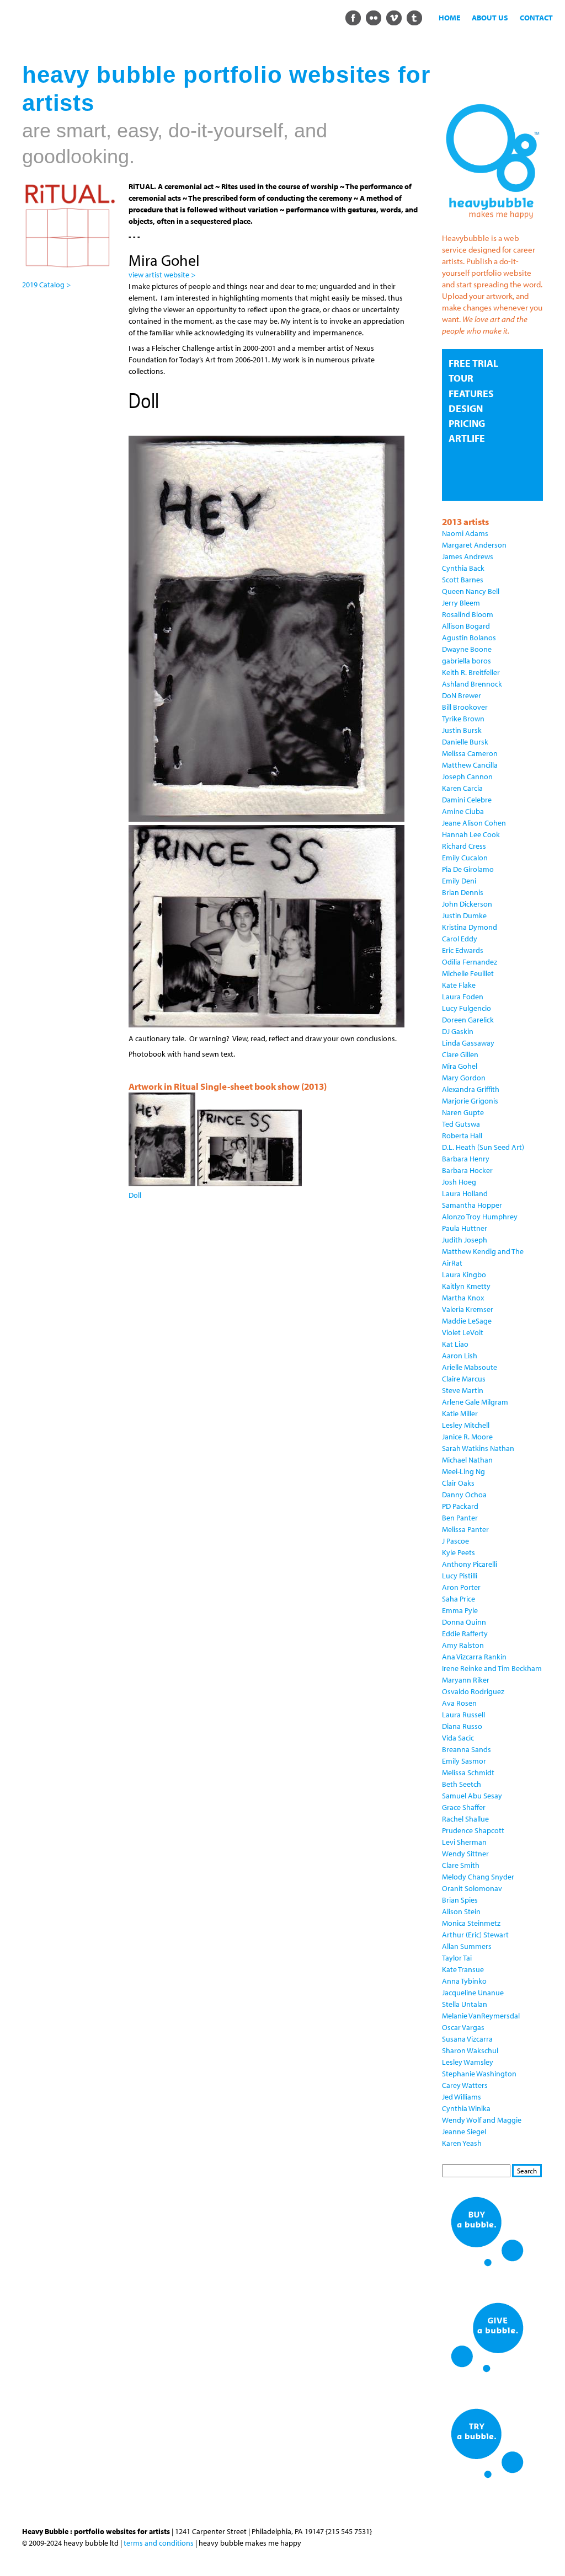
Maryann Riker (466, 1680)
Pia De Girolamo (468, 869)
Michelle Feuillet (468, 973)
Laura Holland (465, 1193)
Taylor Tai (457, 1958)
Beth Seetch (462, 1784)
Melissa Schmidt (468, 1772)
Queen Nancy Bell (471, 591)
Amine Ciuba (463, 811)
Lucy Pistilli (460, 1576)
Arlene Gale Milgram (475, 1402)
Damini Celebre (467, 800)
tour (461, 378)
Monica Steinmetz (471, 1923)
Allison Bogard (466, 626)
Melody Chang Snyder (478, 1877)
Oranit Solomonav (472, 1888)
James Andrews (468, 556)
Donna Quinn (464, 1622)
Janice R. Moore (467, 1437)
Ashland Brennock (472, 684)
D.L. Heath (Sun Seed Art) (483, 1147)
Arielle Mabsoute (470, 1367)
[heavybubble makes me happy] (492, 222)
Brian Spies (460, 1900)
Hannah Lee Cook (471, 834)
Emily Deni (459, 881)
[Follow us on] (353, 17)
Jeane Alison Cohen (474, 823)
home (449, 18)
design (466, 408)
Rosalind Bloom (468, 614)
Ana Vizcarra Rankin (474, 1657)
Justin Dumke (464, 915)
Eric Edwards (463, 950)
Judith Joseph (465, 1240)
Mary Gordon (464, 1078)
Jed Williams (462, 2097)
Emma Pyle (460, 1610)
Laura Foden (463, 997)
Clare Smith (461, 1865)
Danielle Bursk (465, 742)
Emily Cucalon (465, 858)
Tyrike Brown (463, 719)
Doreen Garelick (468, 1020)
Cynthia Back (463, 568)
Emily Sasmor (464, 1761)
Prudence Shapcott (473, 1830)
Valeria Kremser (468, 1309)
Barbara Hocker (467, 1170)
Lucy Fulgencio (467, 1008)
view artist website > (162, 275)
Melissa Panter (465, 1529)
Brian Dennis (463, 892)
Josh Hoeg (459, 1182)
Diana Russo (462, 1726)
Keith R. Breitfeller (471, 672)
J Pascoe (455, 1541)
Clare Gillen (460, 1054)
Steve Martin (463, 1390)
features (471, 393)
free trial (473, 363)
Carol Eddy (460, 939)
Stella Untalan (465, 2004)
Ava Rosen (459, 1703)
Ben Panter (460, 1518)
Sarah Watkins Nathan (478, 1448)
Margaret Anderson (474, 545)
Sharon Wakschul (470, 2050)
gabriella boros (467, 661)
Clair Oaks (458, 1483)
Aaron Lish (460, 1356)
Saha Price (459, 1599)
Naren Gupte (463, 1112)
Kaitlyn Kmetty (466, 1286)
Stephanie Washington (479, 2074)
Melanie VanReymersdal (481, 2016)
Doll (135, 1195)
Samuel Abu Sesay (472, 1796)
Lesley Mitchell (466, 1425)
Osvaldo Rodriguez (473, 1691)
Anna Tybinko (464, 1981)
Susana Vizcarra (467, 2039)
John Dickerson (467, 904)
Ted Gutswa (461, 1124)
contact (536, 18)
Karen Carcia (462, 788)
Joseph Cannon (467, 776)
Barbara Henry (466, 1159)
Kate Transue (463, 1969)
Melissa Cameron (470, 753)
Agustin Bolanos (469, 638)
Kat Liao (455, 1344)
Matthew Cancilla (470, 765)
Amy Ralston (463, 1645)
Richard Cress (464, 846)
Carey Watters (465, 2085)
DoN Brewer (462, 695)
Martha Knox (463, 1298)
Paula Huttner (465, 1228)
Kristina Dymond (470, 927)
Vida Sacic (458, 1738)
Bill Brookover (465, 707)
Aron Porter (461, 1587)
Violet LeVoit (463, 1332)
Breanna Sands (467, 1749)
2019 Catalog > (46, 285)
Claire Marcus (464, 1379)
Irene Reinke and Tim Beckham (492, 1668)
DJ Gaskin (458, 1031)
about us (490, 18)
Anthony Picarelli (470, 1564)
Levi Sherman (464, 1842)
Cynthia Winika (466, 2108)
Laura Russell (463, 1715)
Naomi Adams (465, 533)
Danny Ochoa (464, 1495)
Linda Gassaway (468, 1043)
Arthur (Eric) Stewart (475, 1935)
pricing (467, 423)
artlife (467, 438)
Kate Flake (459, 985)
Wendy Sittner (465, 1854)
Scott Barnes (463, 580)
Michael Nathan (467, 1460)
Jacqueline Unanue (473, 1993)
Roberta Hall (462, 1136)
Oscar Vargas (463, 2027)
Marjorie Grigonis (470, 1101)
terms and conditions (159, 2543)
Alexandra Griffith (471, 1089)
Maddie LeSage (467, 1321)
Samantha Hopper (472, 1205)
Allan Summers (467, 1946)
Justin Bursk (462, 730)
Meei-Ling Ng (463, 1471)
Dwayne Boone (467, 649)
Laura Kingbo (464, 1274)
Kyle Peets (459, 1552)
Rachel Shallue (465, 1819)
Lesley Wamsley (468, 2062)
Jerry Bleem (461, 603)
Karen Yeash (462, 2143)
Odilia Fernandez (470, 962)
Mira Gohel (460, 1066)
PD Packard (460, 1506)
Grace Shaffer (464, 1807)
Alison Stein (461, 1911)
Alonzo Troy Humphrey (480, 1217)
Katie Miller (460, 1413)
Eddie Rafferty (465, 1634)
